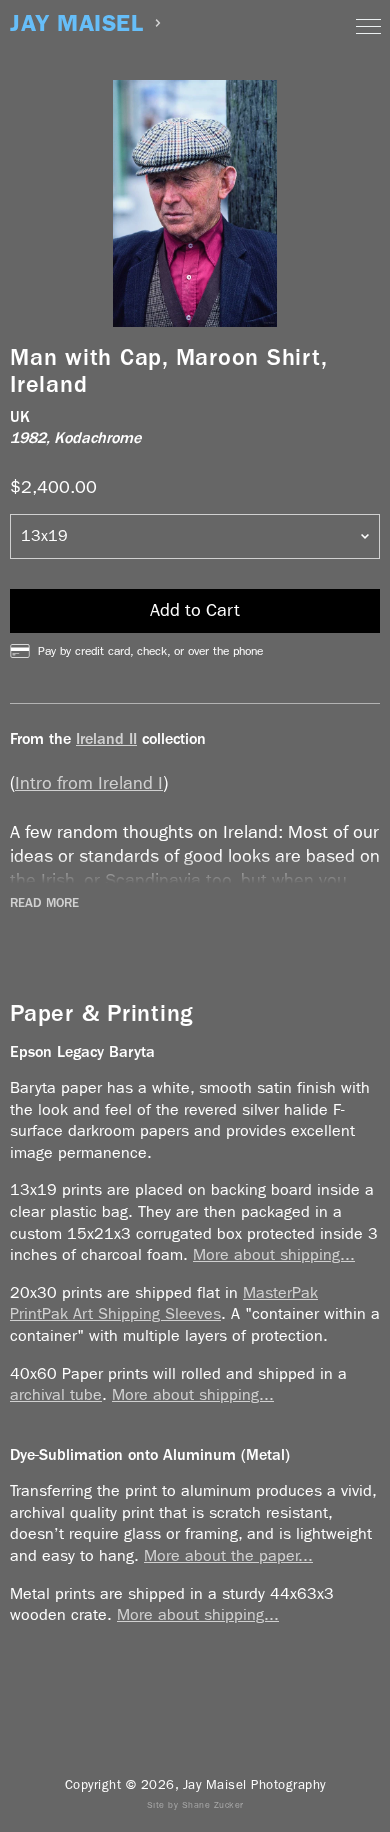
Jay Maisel (76, 23)
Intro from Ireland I (89, 783)
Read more (44, 903)
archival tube (56, 1394)
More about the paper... (228, 1555)
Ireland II (106, 738)
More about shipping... (274, 1254)
